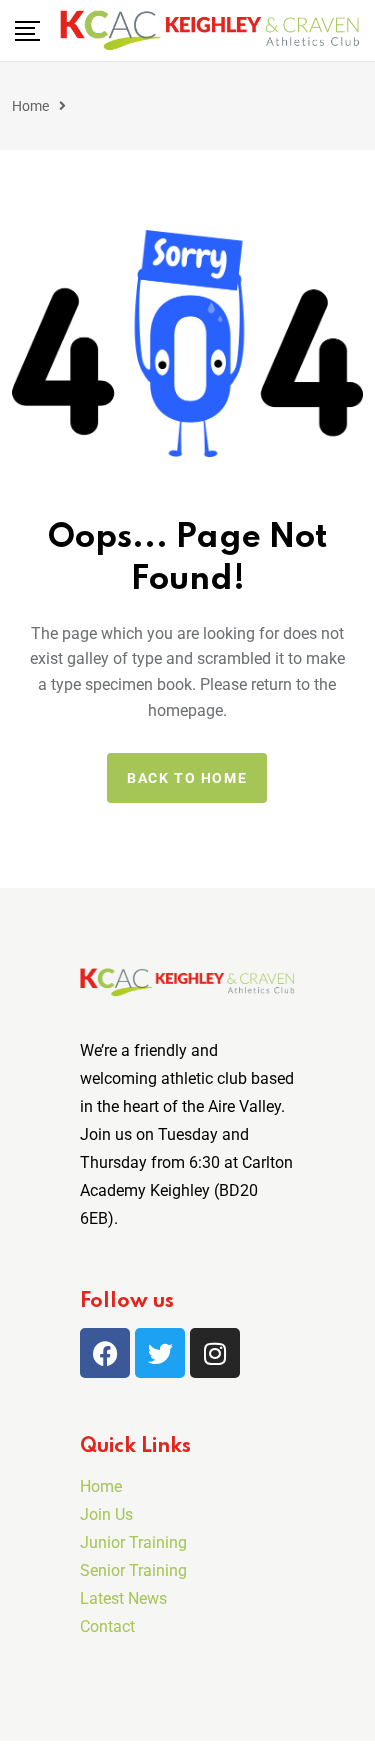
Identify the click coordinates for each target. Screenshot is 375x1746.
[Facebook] (105, 1353)
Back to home (187, 778)
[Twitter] (160, 1353)
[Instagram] (215, 1353)
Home (30, 106)
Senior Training (133, 1570)
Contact (107, 1626)
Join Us (106, 1514)
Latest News (123, 1598)
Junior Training (133, 1542)
